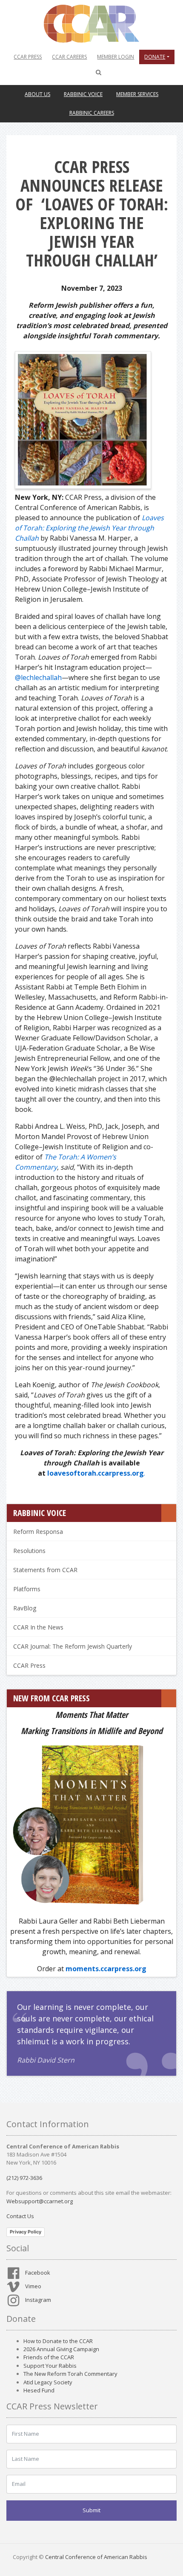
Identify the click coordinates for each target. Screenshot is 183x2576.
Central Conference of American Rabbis (96, 2557)
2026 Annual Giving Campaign (61, 2349)
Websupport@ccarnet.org (40, 2201)
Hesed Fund (39, 2390)
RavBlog (25, 1608)
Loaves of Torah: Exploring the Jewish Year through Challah (89, 528)
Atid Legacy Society (48, 2382)
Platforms (27, 1589)
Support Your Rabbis (50, 2366)
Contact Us (20, 2216)
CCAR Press (29, 1665)
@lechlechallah (38, 677)
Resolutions (29, 1551)
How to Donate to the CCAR (58, 2341)
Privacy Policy (26, 2232)
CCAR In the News (38, 1627)
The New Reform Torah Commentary (70, 2374)
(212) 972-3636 (24, 2178)
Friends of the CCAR (49, 2357)
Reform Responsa (38, 1532)
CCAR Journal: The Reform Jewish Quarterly (73, 1646)
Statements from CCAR (45, 1570)
